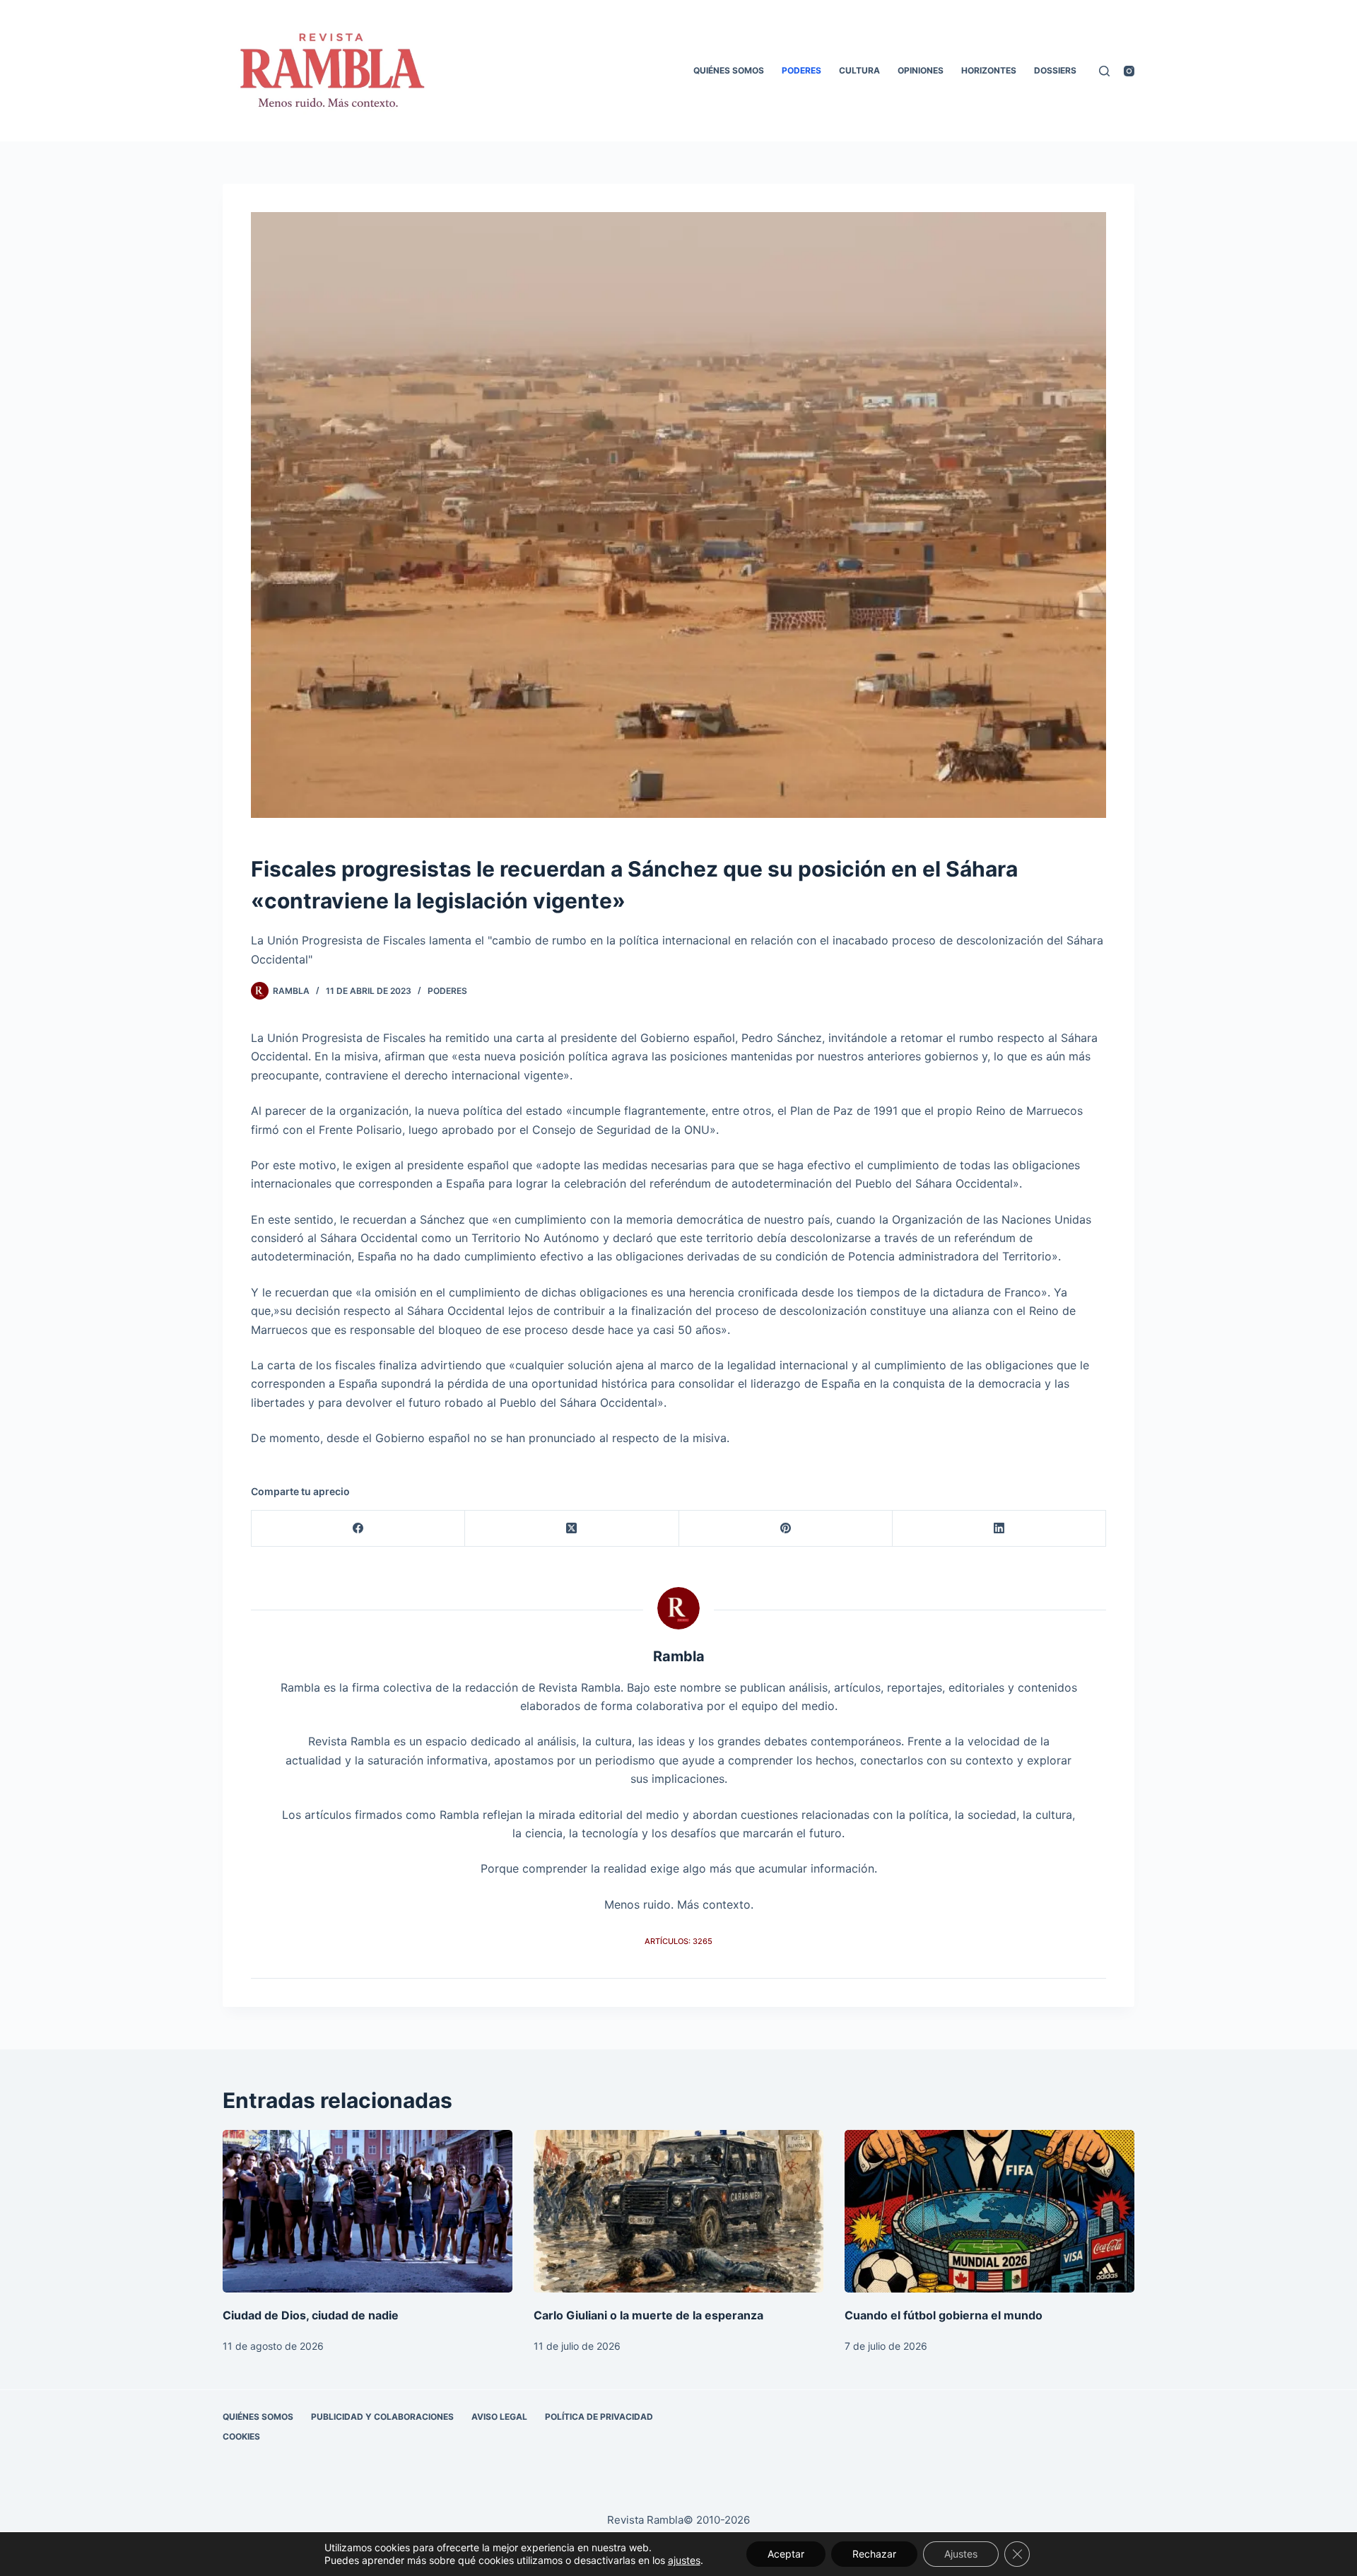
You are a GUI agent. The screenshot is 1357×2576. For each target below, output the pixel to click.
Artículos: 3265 (678, 1941)
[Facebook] (358, 1529)
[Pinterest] (786, 1529)
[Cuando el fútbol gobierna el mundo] (989, 2212)
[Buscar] (1104, 71)
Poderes (801, 70)
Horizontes (989, 70)
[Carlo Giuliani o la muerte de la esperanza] (678, 2212)
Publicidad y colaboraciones (382, 2417)
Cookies (241, 2436)
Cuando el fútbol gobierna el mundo (944, 2315)
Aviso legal (499, 2417)
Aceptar (786, 2554)
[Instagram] (1129, 71)
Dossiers (1055, 70)
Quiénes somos (729, 70)
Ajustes (961, 2554)
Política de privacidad (599, 2417)
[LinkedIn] (999, 1529)
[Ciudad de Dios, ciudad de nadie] (368, 2212)
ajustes (684, 2560)
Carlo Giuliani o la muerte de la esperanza (648, 2315)
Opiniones (921, 70)
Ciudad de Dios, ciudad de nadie (311, 2315)
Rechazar (874, 2554)
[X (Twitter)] (572, 1529)
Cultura (859, 70)
